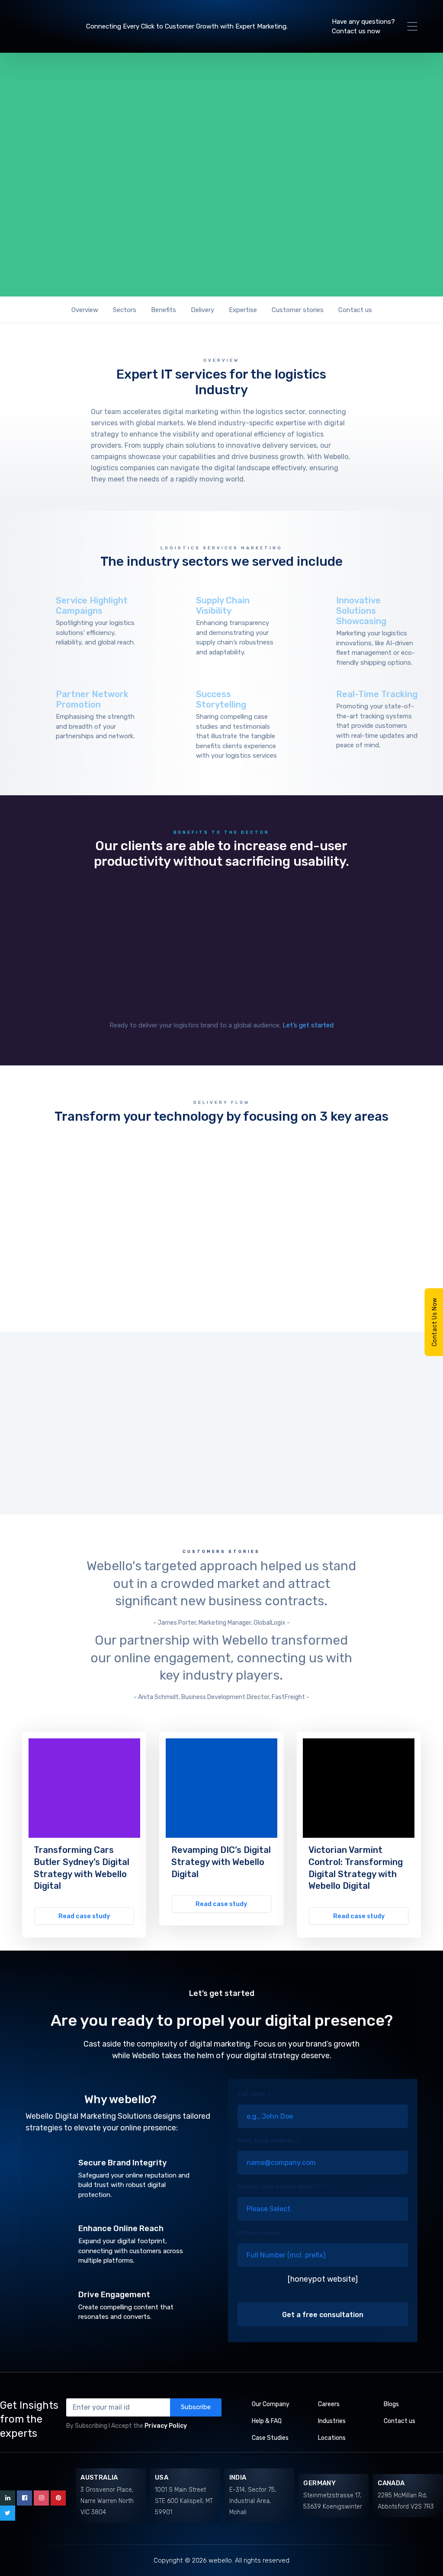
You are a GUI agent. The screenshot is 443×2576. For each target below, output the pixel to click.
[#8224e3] (84, 1788)
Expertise (243, 310)
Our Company (271, 2404)
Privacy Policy (166, 2426)
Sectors (125, 310)
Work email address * (268, 2140)
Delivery (202, 310)
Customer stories (298, 310)
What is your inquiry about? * (281, 2187)
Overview (85, 310)
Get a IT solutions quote (211, 240)
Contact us (355, 310)
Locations (332, 2438)
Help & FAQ (267, 2421)
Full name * (254, 2094)
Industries (332, 2421)
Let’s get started (308, 1025)
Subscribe (196, 2407)
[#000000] (359, 1788)
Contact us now (356, 31)
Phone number (259, 2233)
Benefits (164, 310)
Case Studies (270, 2438)
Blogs (391, 2404)
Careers (329, 2404)
